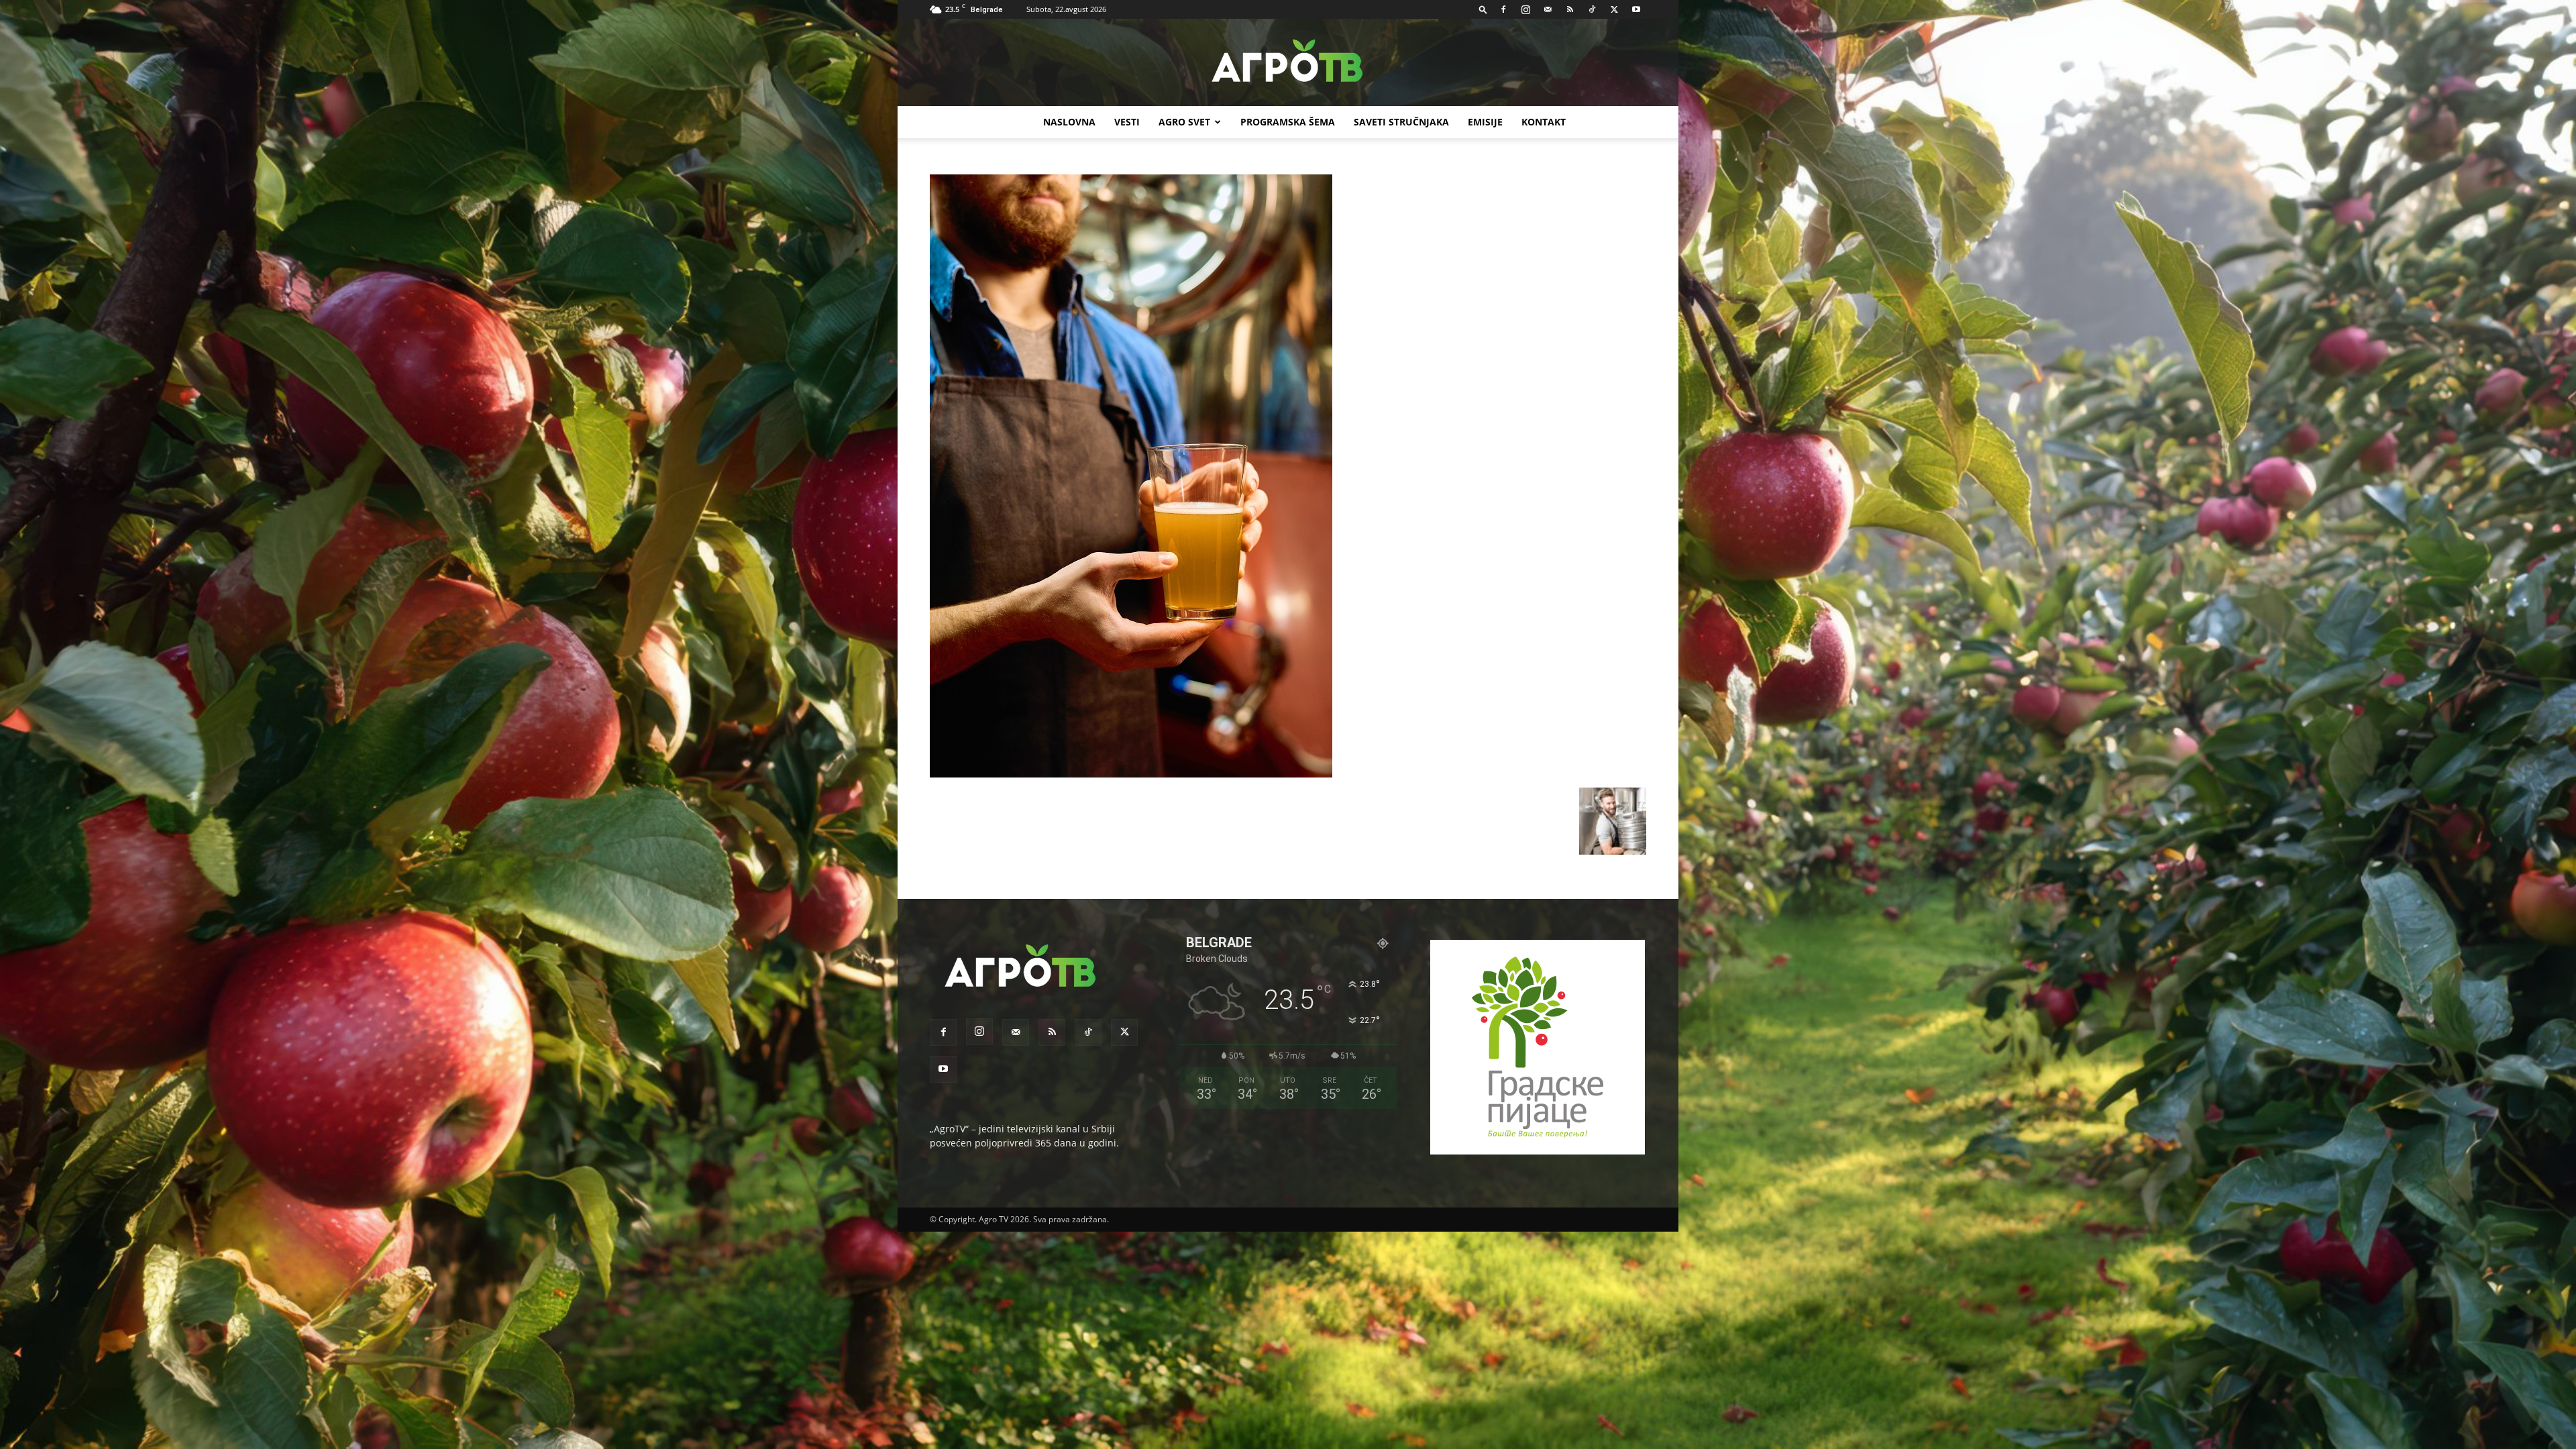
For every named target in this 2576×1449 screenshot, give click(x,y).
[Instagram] (1525, 9)
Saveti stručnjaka (1401, 122)
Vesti (1127, 122)
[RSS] (1570, 9)
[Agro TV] (1288, 63)
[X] (1614, 9)
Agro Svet (1184, 122)
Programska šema (1288, 122)
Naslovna (1069, 122)
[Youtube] (1636, 9)
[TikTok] (1592, 9)
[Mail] (1548, 9)
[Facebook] (1503, 9)
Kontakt (1544, 122)
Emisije (1485, 122)
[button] (1483, 9)
